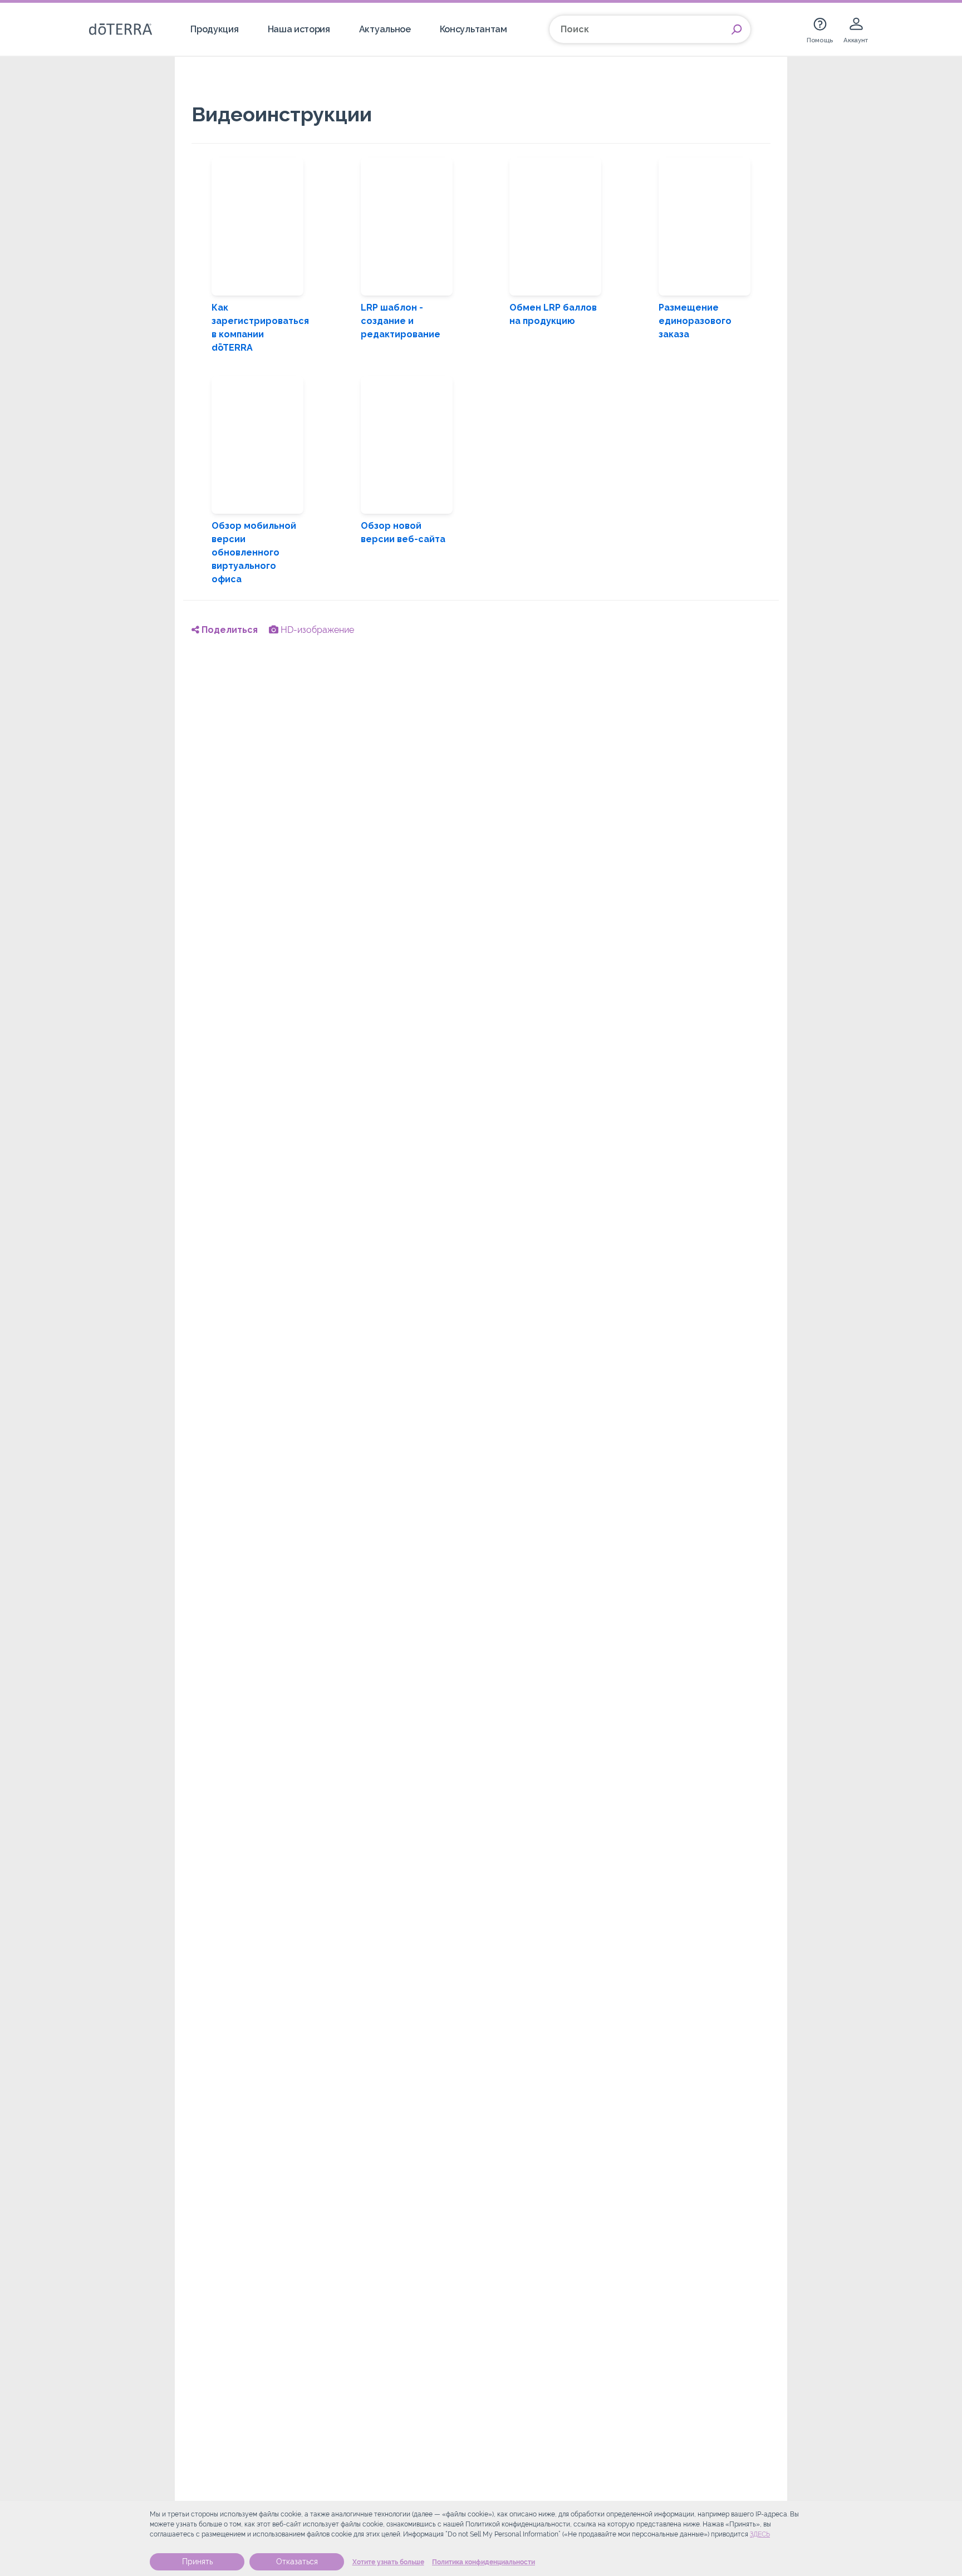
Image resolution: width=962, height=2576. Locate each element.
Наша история (299, 29)
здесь (760, 2534)
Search (737, 30)
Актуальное (385, 29)
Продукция (214, 29)
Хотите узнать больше (388, 2562)
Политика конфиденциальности (484, 2562)
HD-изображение (316, 630)
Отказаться (297, 2562)
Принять (197, 2562)
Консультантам (473, 29)
